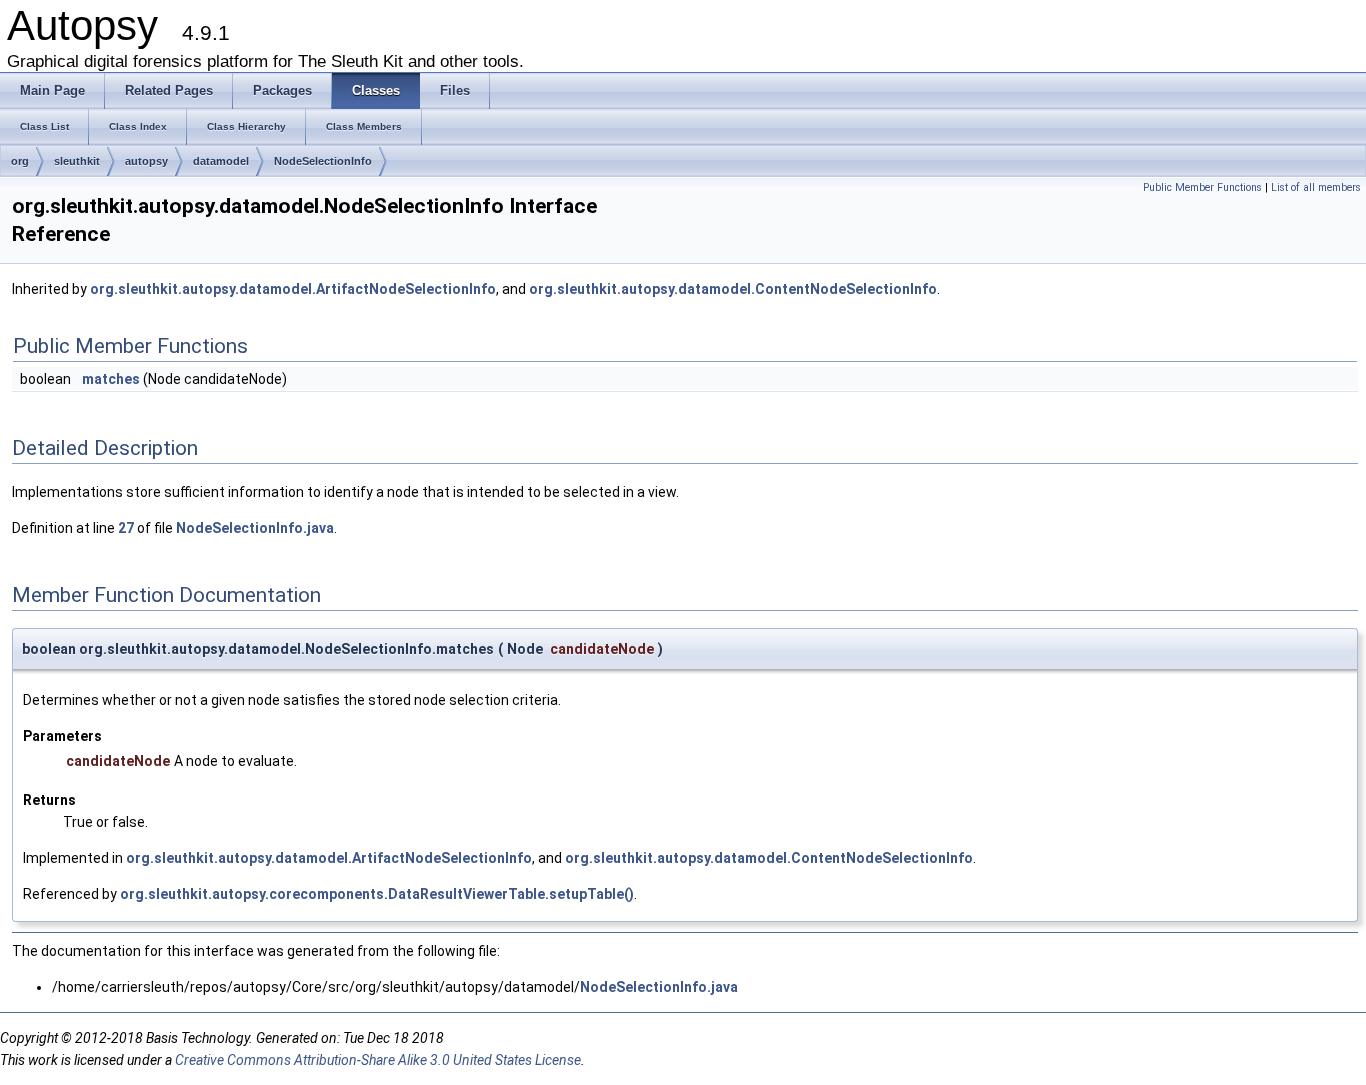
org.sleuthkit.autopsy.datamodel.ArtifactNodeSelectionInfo (293, 289)
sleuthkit (77, 161)
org (20, 161)
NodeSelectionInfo (323, 161)
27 (126, 528)
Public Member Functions (1202, 187)
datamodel (221, 161)
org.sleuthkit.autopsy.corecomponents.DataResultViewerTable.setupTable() (377, 894)
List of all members (1316, 187)
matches (111, 379)
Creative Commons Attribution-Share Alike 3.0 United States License (378, 1060)
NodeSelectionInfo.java (255, 528)
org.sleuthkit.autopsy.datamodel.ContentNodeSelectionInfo (733, 289)
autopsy (146, 161)
